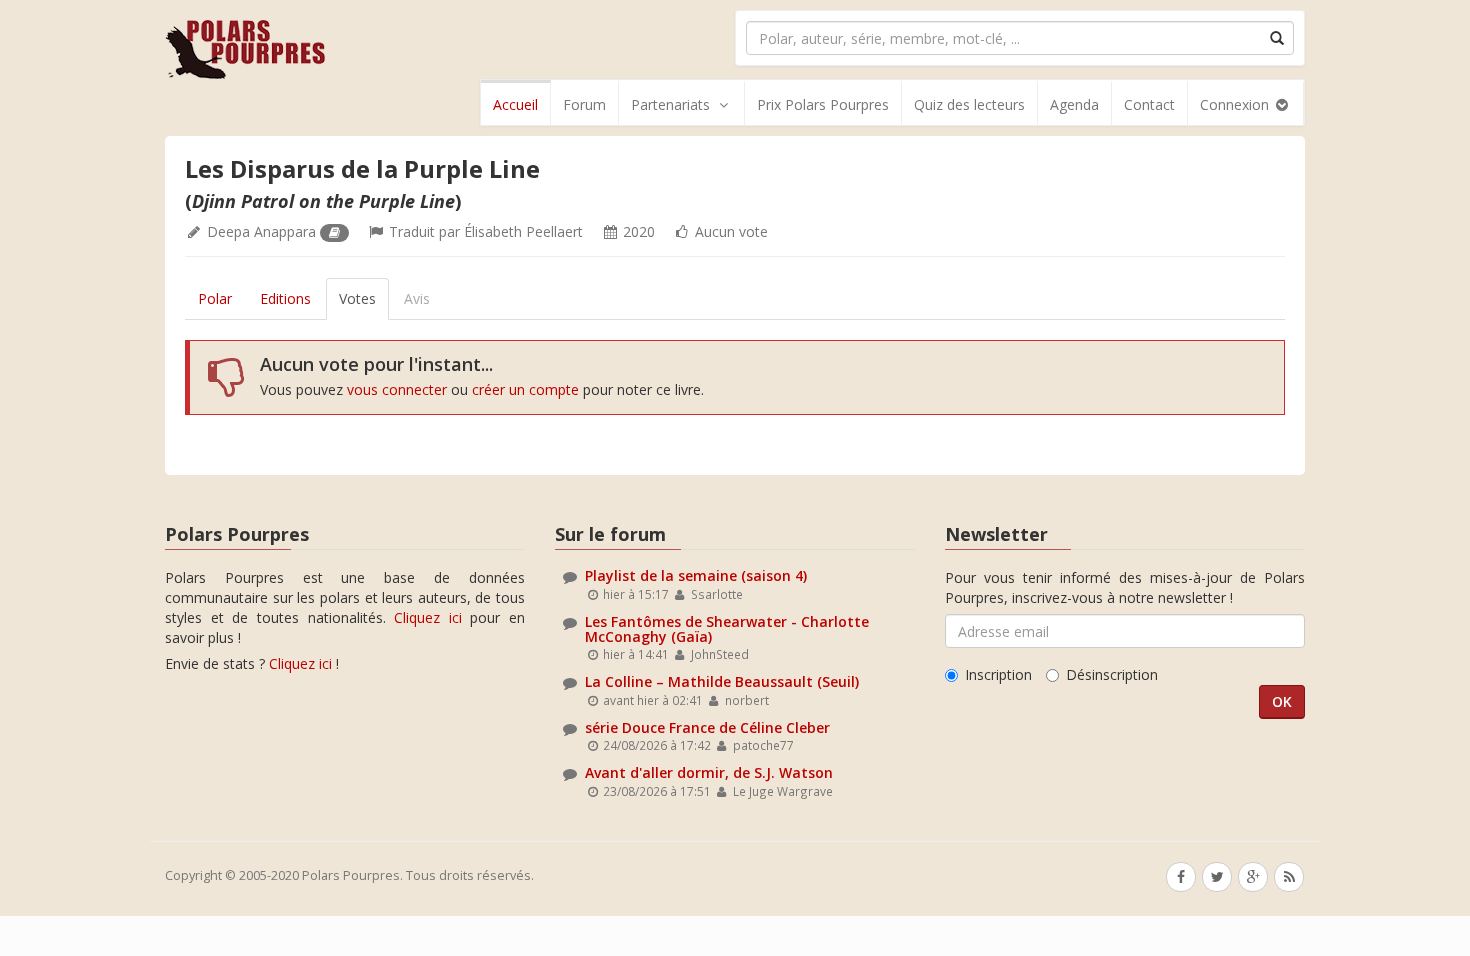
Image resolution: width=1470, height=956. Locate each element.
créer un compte (525, 389)
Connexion (1236, 104)
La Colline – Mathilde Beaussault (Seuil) (722, 681)
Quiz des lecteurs (969, 104)
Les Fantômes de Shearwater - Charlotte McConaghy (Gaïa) (727, 629)
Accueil (515, 104)
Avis (417, 298)
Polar (215, 298)
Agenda (1074, 104)
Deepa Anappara (261, 231)
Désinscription (1112, 674)
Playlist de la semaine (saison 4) (696, 575)
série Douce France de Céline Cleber (707, 727)
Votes (357, 298)
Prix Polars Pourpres (823, 104)
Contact (1149, 104)
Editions (285, 298)
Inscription (998, 674)
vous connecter (397, 389)
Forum (584, 104)
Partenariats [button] (670, 104)
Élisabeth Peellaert (523, 231)
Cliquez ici (428, 617)
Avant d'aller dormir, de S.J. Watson (709, 772)
